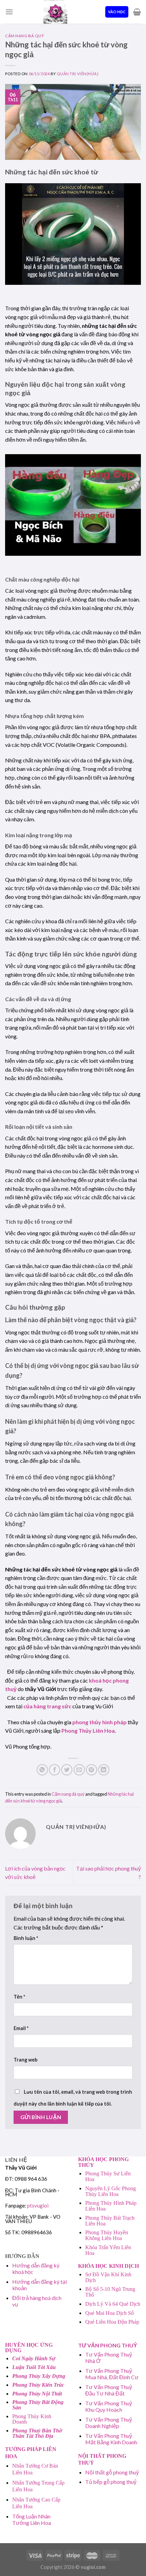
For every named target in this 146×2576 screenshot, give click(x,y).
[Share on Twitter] (67, 1770)
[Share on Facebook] (54, 1770)
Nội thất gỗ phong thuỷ (112, 2472)
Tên (19, 1997)
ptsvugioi (38, 2205)
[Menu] (9, 12)
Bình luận (26, 1938)
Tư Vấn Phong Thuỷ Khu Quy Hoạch (109, 2406)
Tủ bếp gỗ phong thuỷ (111, 2482)
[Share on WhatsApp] (42, 1770)
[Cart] (137, 12)
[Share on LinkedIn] (104, 1770)
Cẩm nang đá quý (24, 36)
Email (21, 2028)
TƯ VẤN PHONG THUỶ (108, 2345)
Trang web (25, 2060)
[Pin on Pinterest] (92, 1770)
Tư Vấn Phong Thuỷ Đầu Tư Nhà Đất (109, 2390)
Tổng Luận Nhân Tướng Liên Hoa (32, 2519)
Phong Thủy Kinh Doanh (32, 2419)
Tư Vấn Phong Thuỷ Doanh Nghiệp (109, 2423)
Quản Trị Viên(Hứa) (78, 74)
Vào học (117, 12)
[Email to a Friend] (79, 1770)
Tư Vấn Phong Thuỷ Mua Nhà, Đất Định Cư (112, 2374)
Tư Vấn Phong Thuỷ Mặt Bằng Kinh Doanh (111, 2439)
